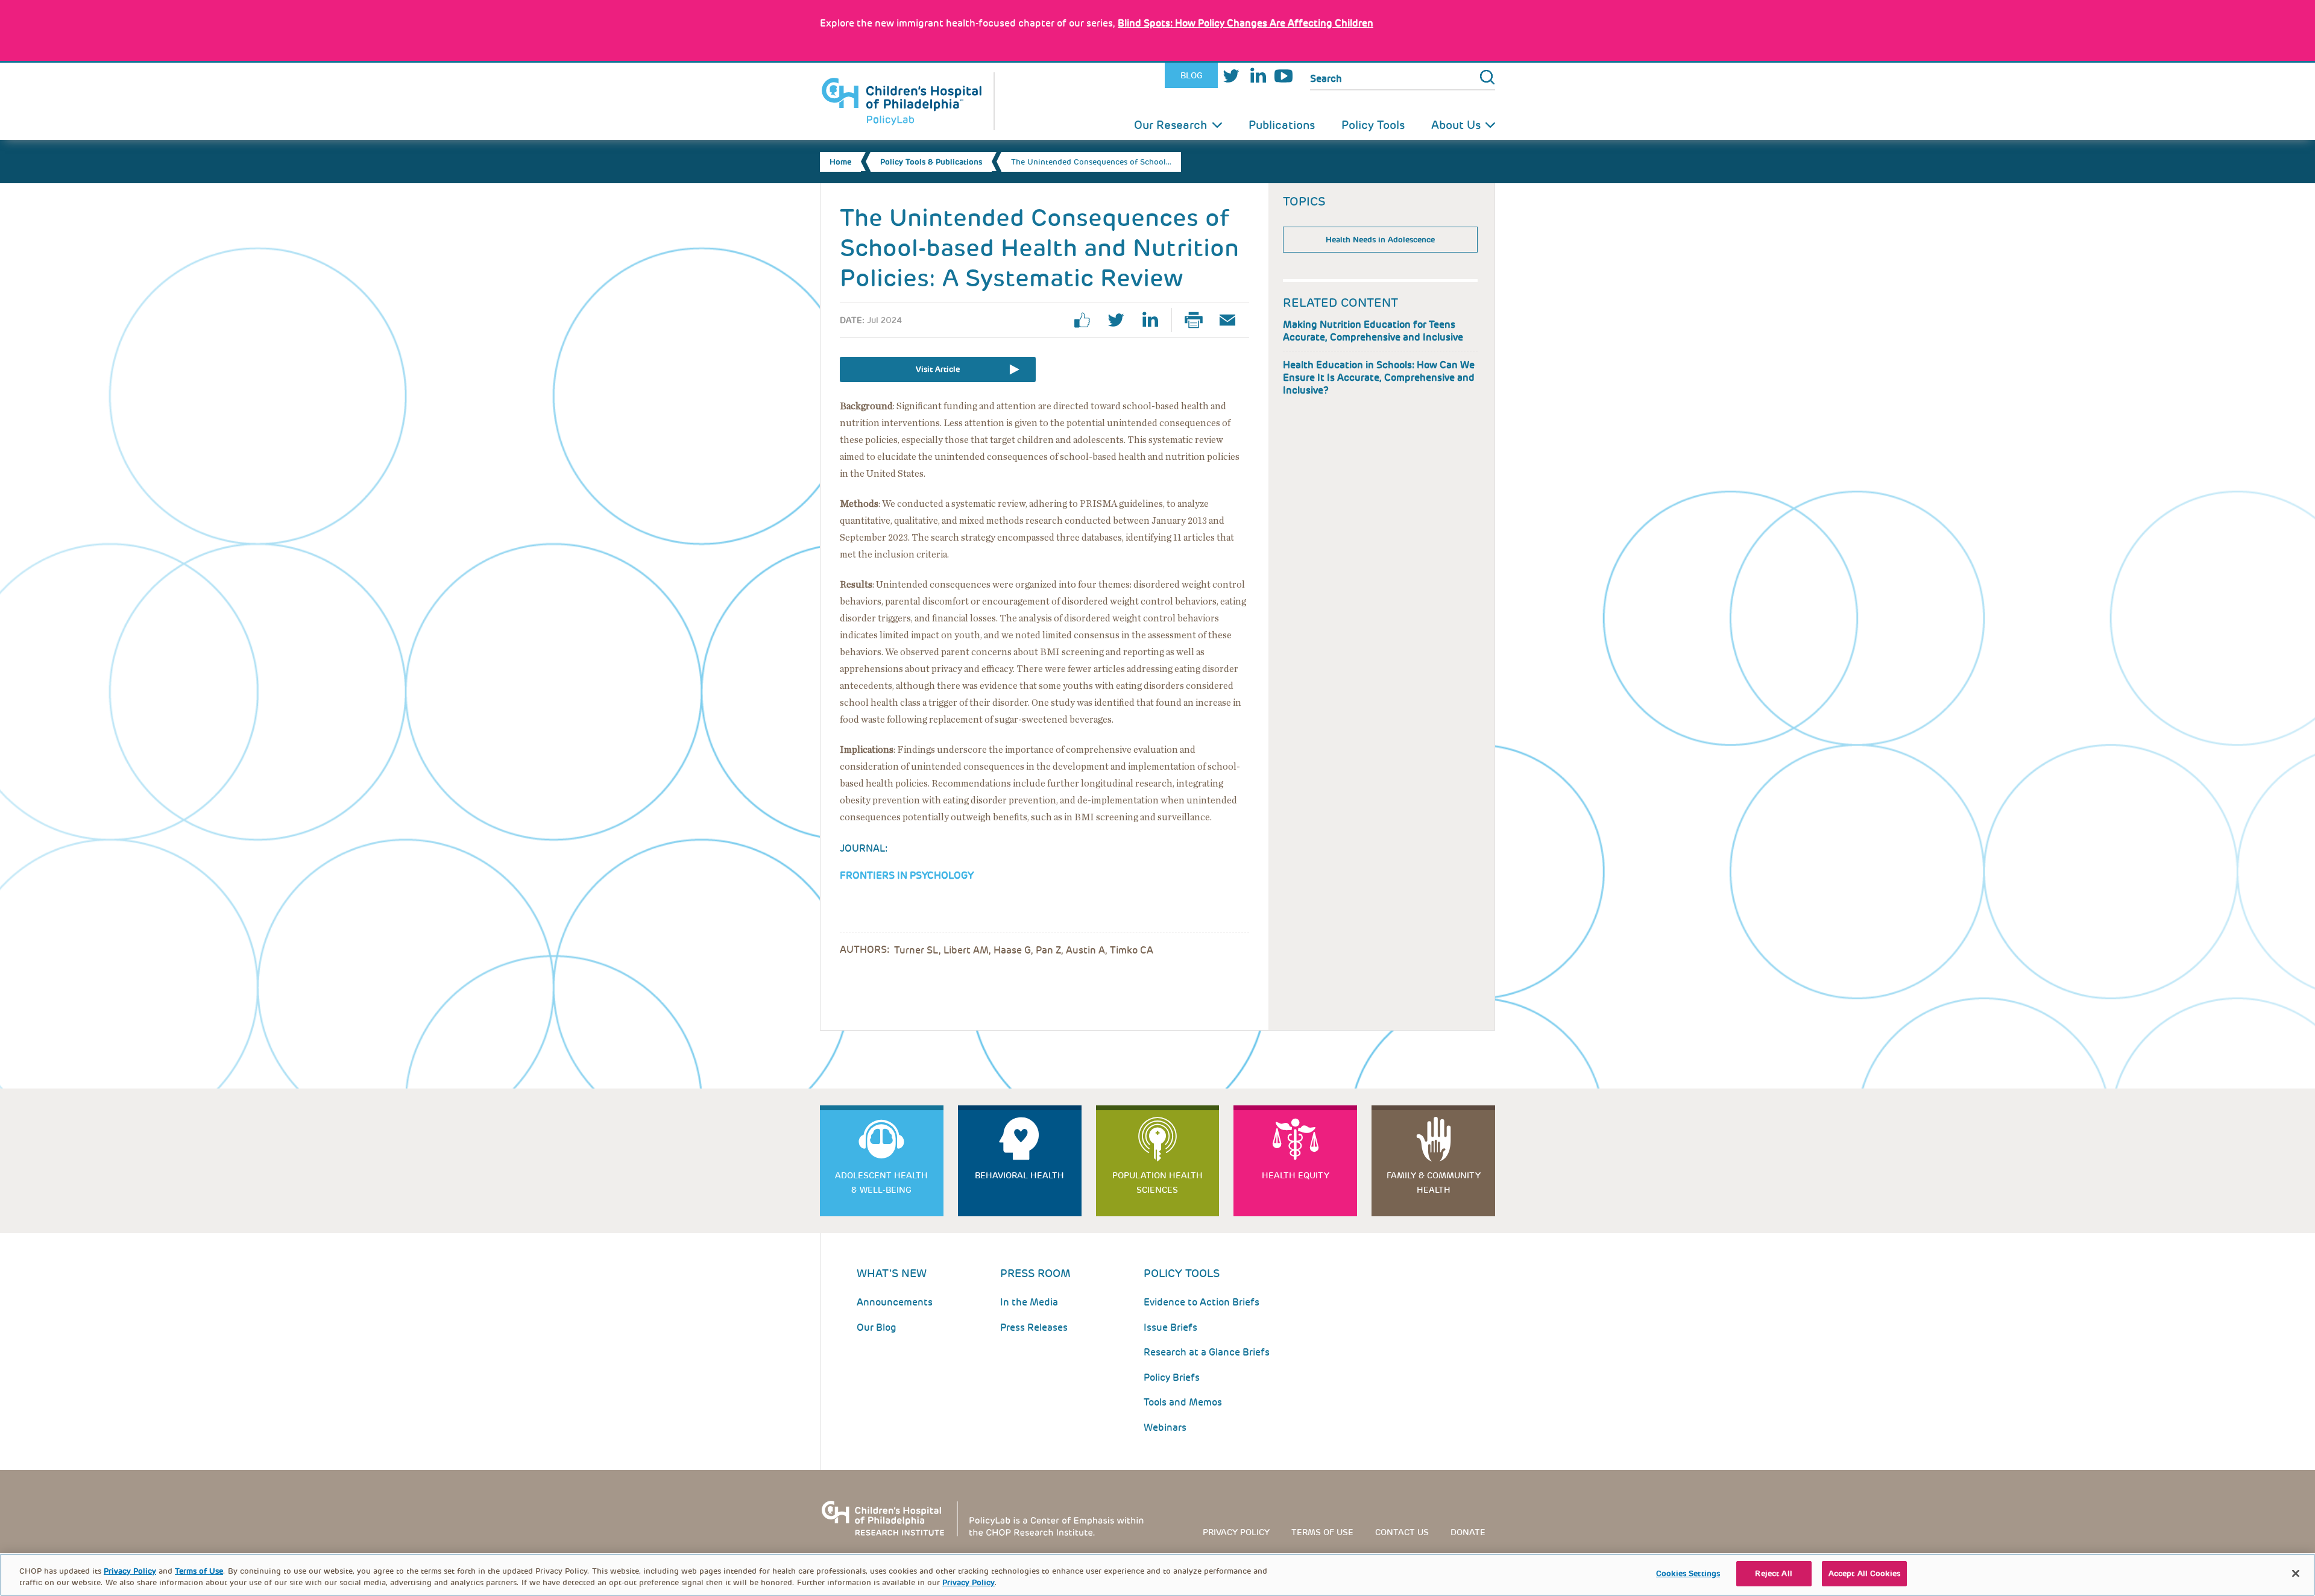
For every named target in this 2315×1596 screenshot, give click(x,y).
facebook (1087, 320)
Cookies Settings (1688, 1573)
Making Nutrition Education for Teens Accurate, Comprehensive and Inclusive (1373, 331)
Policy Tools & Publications (931, 162)
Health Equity (1296, 1175)
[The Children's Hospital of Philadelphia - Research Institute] (989, 1518)
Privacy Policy (1236, 1532)
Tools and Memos (1183, 1402)
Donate (1468, 1532)
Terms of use (1322, 1532)
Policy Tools (1373, 125)
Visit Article (938, 369)
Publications (1282, 125)
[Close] (2296, 1573)
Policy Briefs (1172, 1378)
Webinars (1165, 1428)
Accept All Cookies (1864, 1573)
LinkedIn (1258, 76)
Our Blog (877, 1327)
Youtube (1283, 76)
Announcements (895, 1302)
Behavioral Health (1019, 1175)
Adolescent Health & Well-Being (881, 1183)
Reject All (1773, 1573)
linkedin (1154, 320)
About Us (1456, 125)
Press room (1035, 1273)
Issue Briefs (1170, 1327)
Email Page (1232, 320)
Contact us (1402, 1532)
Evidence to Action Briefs (1202, 1302)
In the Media (1029, 1302)
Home (840, 162)
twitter (1121, 320)
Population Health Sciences (1157, 1183)
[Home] (907, 101)
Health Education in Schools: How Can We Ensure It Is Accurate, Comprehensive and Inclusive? (1379, 378)
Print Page (1198, 320)
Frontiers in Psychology (907, 875)
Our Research (1171, 125)
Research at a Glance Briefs (1207, 1352)
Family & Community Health (1434, 1183)
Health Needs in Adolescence (1380, 240)
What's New (892, 1273)
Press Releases (1034, 1327)
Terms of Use (199, 1571)
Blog (1192, 75)
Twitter (1231, 76)
